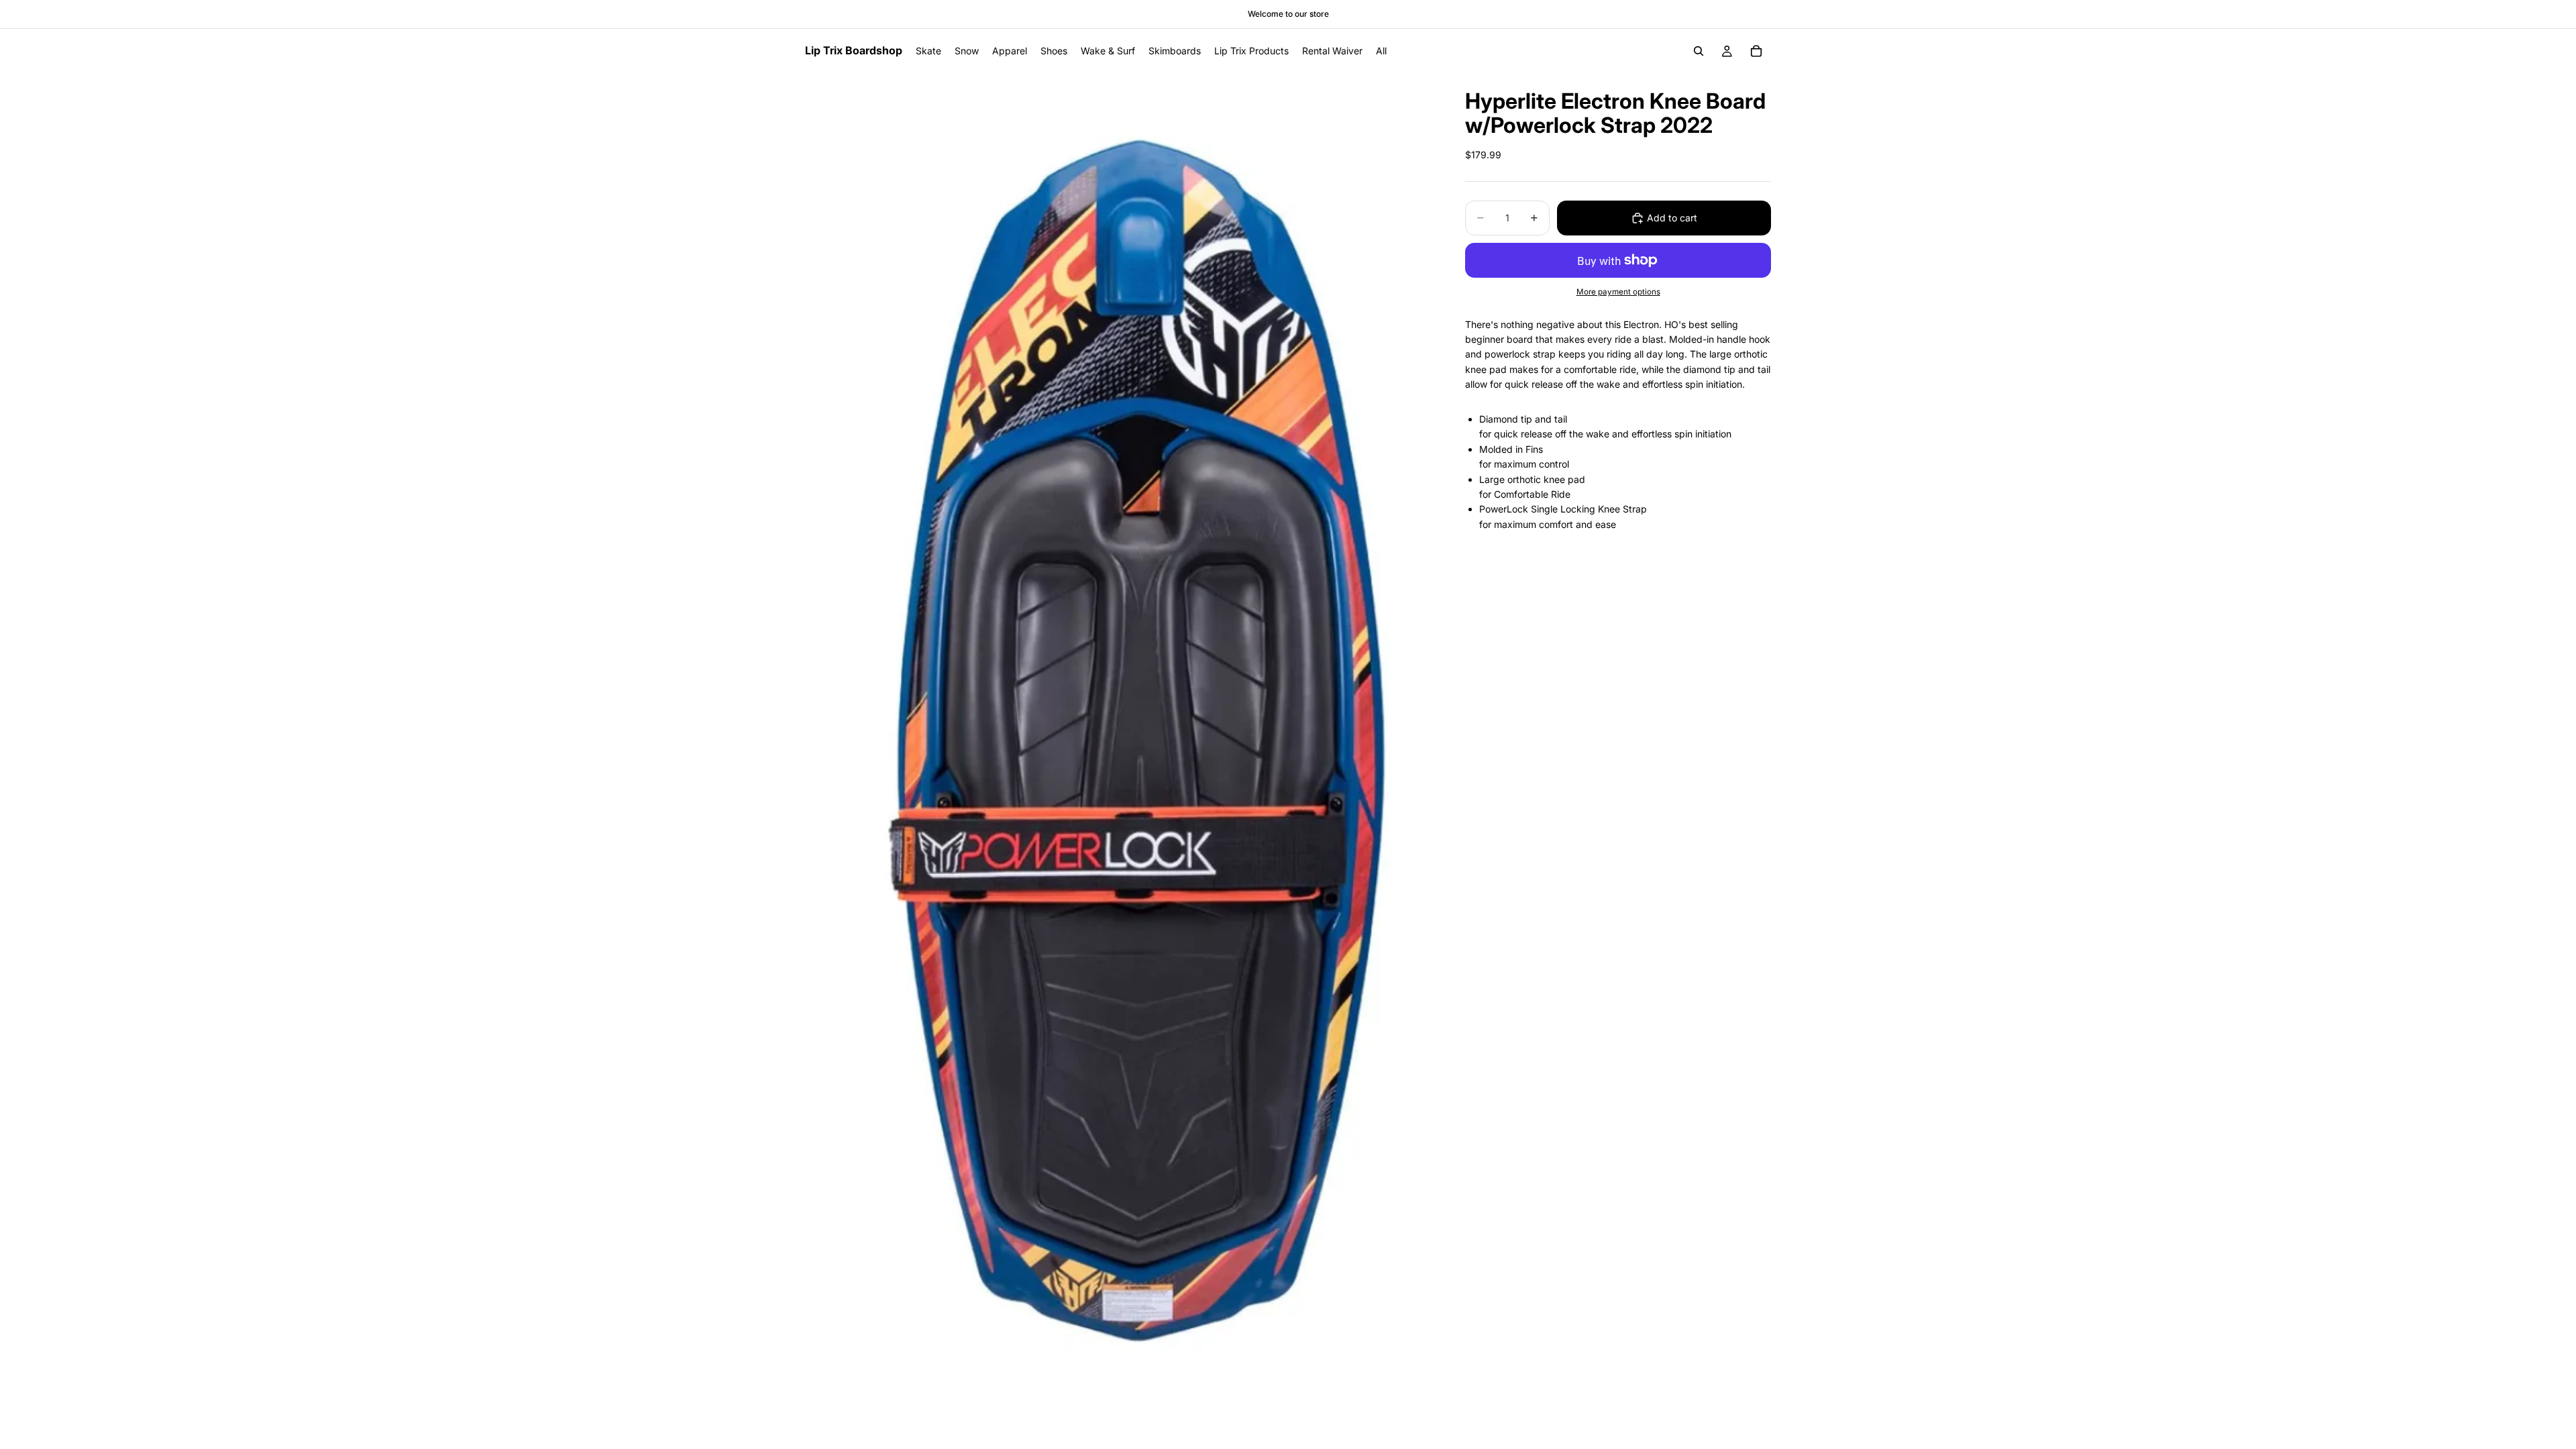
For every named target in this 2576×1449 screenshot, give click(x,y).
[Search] (1699, 51)
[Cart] (1756, 51)
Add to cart (1672, 218)
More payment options (1618, 292)
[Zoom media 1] (1119, 751)
